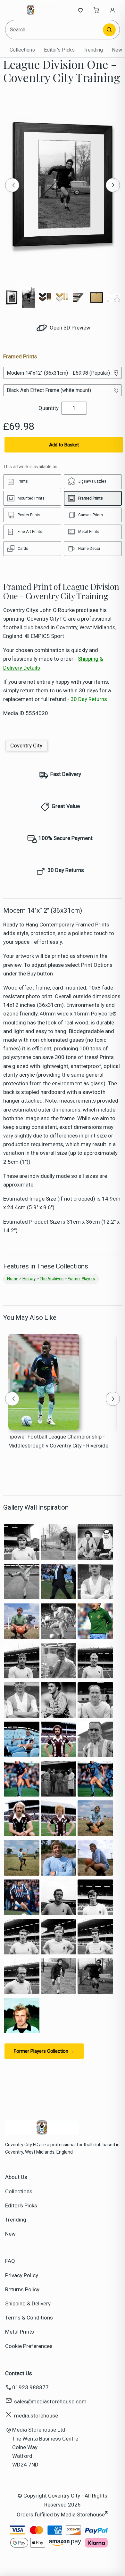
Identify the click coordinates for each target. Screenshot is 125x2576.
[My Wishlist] (80, 10)
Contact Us (19, 2373)
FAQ (10, 2261)
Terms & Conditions (29, 2318)
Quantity (49, 408)
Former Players (81, 1279)
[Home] (31, 10)
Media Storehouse (83, 2514)
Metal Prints (20, 2332)
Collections (22, 50)
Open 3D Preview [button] (69, 328)
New (117, 50)
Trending (93, 50)
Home (13, 1279)
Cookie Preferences (29, 2346)
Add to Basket (64, 445)
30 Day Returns (89, 699)
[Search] (109, 30)
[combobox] (54, 30)
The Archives (52, 1279)
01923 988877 (30, 2387)
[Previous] (12, 185)
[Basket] (96, 10)
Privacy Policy (22, 2275)
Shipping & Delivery (28, 2303)
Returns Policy (22, 2289)
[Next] (113, 185)
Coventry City (26, 746)
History (29, 1279)
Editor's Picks (59, 50)
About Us (16, 2177)
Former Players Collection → (44, 2051)
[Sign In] (113, 10)
